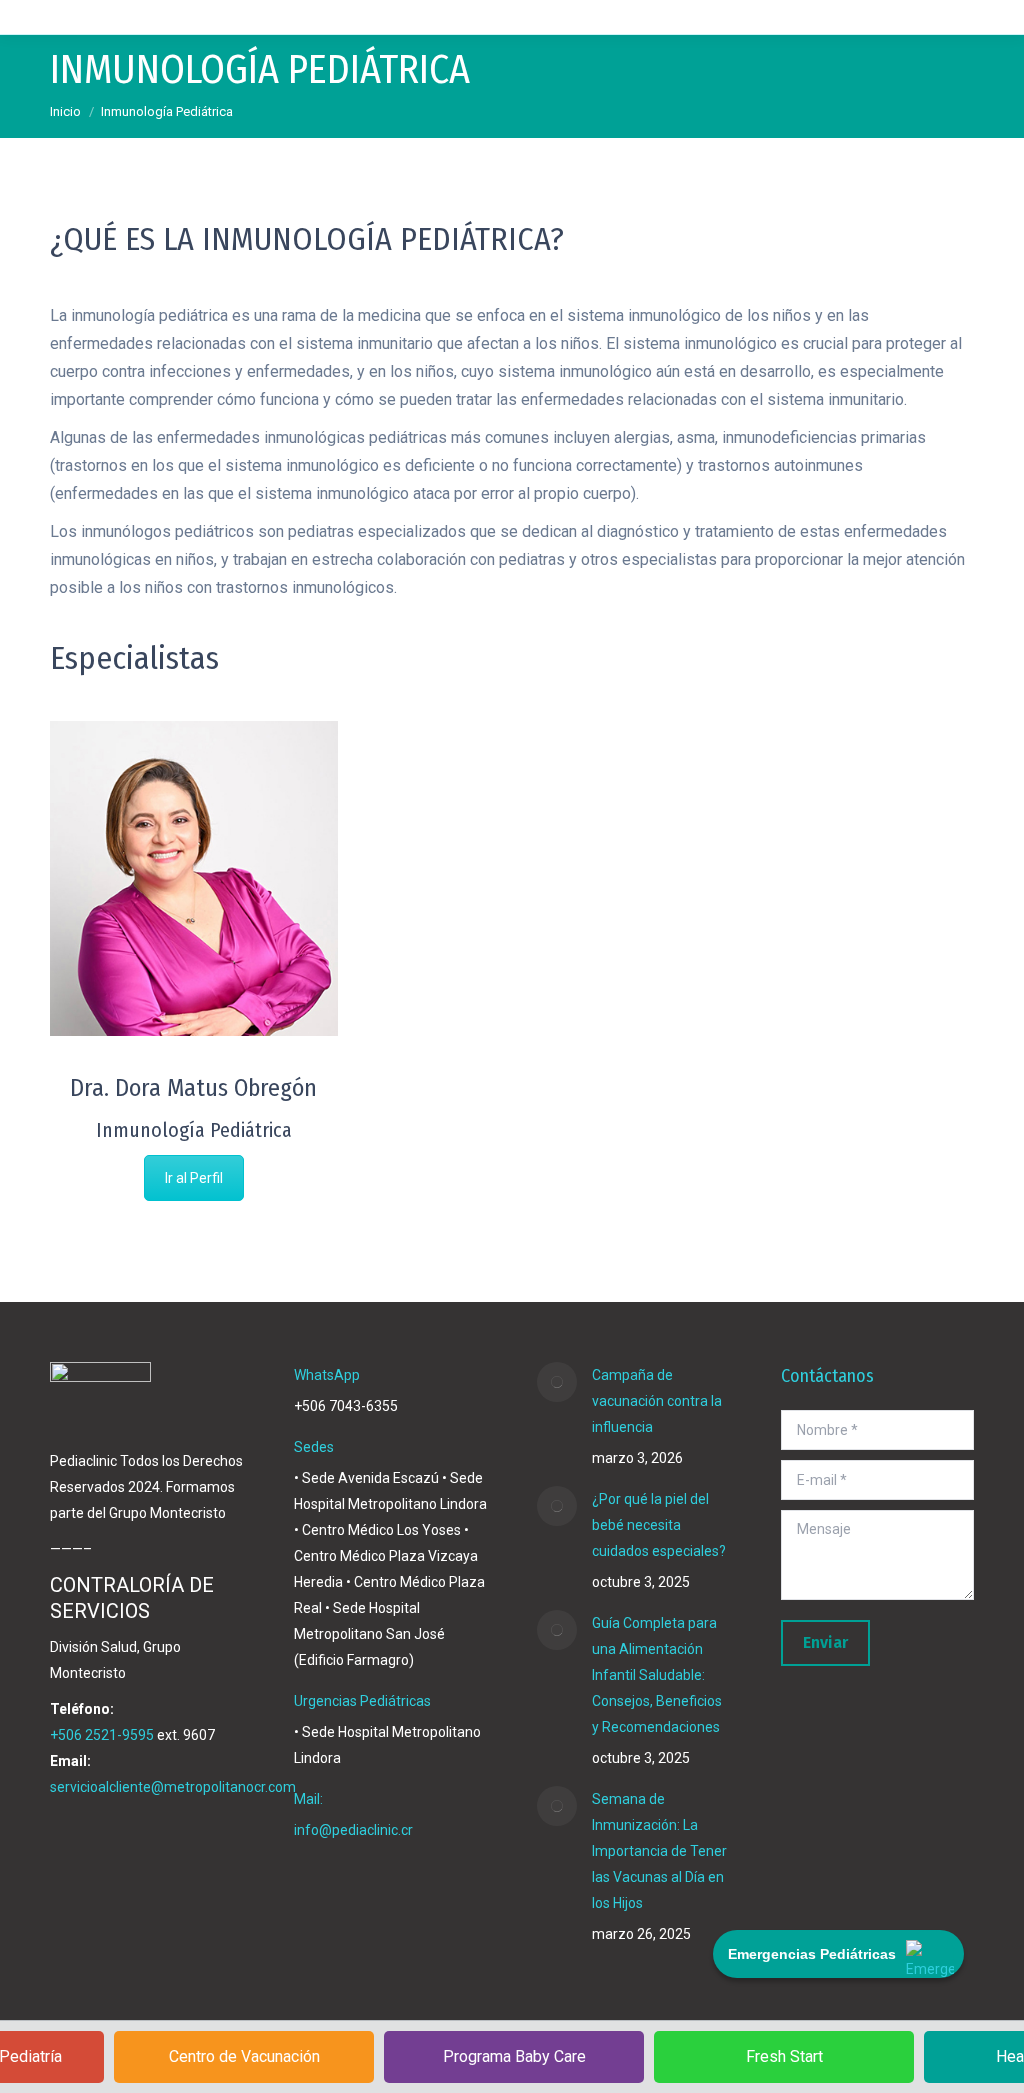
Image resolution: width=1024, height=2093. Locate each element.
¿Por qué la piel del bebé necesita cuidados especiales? (659, 1525)
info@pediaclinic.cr (353, 1830)
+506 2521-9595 (102, 1735)
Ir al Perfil (194, 1178)
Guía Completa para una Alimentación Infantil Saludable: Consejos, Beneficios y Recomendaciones (657, 1675)
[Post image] (557, 1382)
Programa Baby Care (514, 2056)
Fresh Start (784, 2056)
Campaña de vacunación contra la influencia (657, 1401)
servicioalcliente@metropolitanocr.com (173, 1787)
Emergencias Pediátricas (812, 1954)
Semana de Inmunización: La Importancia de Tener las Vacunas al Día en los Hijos (659, 1851)
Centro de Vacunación (244, 2056)
